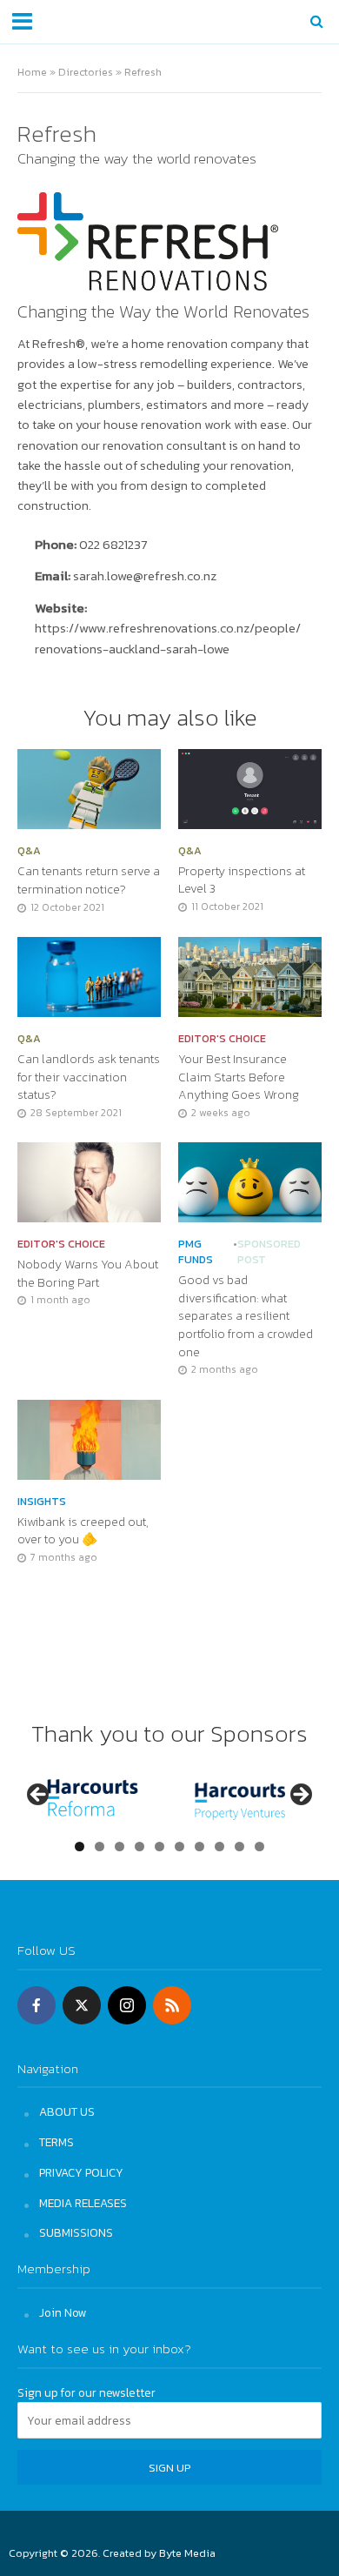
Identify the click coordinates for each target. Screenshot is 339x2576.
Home (32, 72)
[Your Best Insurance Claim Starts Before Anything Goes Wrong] (250, 975)
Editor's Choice (222, 1039)
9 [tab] (239, 1847)
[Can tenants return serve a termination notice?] (89, 788)
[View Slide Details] (93, 1800)
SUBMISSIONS (76, 2232)
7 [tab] (199, 1847)
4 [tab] (140, 1847)
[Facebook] (37, 2005)
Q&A (29, 851)
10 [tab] (260, 1847)
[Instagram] (127, 2005)
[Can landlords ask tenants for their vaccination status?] (89, 975)
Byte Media (187, 2553)
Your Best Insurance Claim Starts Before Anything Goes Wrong (239, 1077)
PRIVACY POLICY (81, 2172)
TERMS (56, 2142)
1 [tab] (80, 1847)
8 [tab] (219, 1847)
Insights (42, 1502)
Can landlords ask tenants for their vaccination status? (89, 1077)
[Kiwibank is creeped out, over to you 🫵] (89, 1438)
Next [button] (300, 1796)
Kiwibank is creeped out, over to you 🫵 (83, 1531)
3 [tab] (120, 1847)
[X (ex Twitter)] (82, 2005)
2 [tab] (100, 1847)
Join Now (63, 2312)
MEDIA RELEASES (83, 2203)
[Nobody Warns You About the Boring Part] (89, 1181)
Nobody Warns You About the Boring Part (88, 1273)
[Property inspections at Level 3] (250, 787)
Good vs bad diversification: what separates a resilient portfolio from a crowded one (246, 1316)
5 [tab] (160, 1847)
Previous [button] (39, 1796)
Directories (86, 72)
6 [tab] (179, 1847)
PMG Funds (196, 1252)
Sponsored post (269, 1252)
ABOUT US (67, 2111)
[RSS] (172, 2005)
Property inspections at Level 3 (242, 880)
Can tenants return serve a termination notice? (89, 880)
